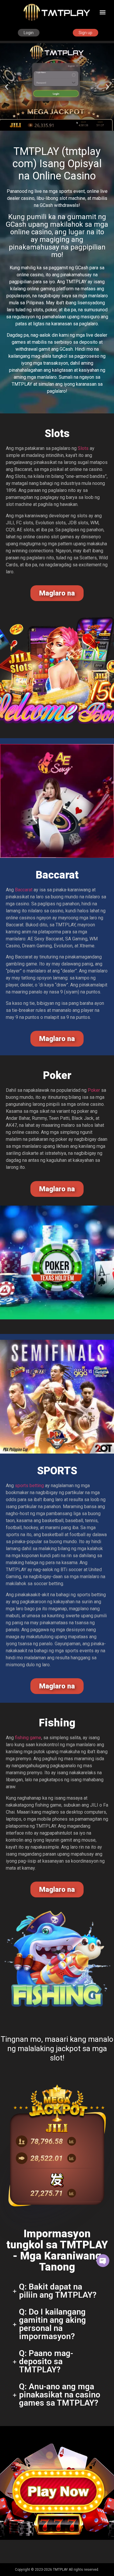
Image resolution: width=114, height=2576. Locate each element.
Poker (94, 1090)
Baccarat (24, 890)
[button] (103, 12)
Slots (83, 448)
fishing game (28, 1738)
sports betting (29, 1486)
